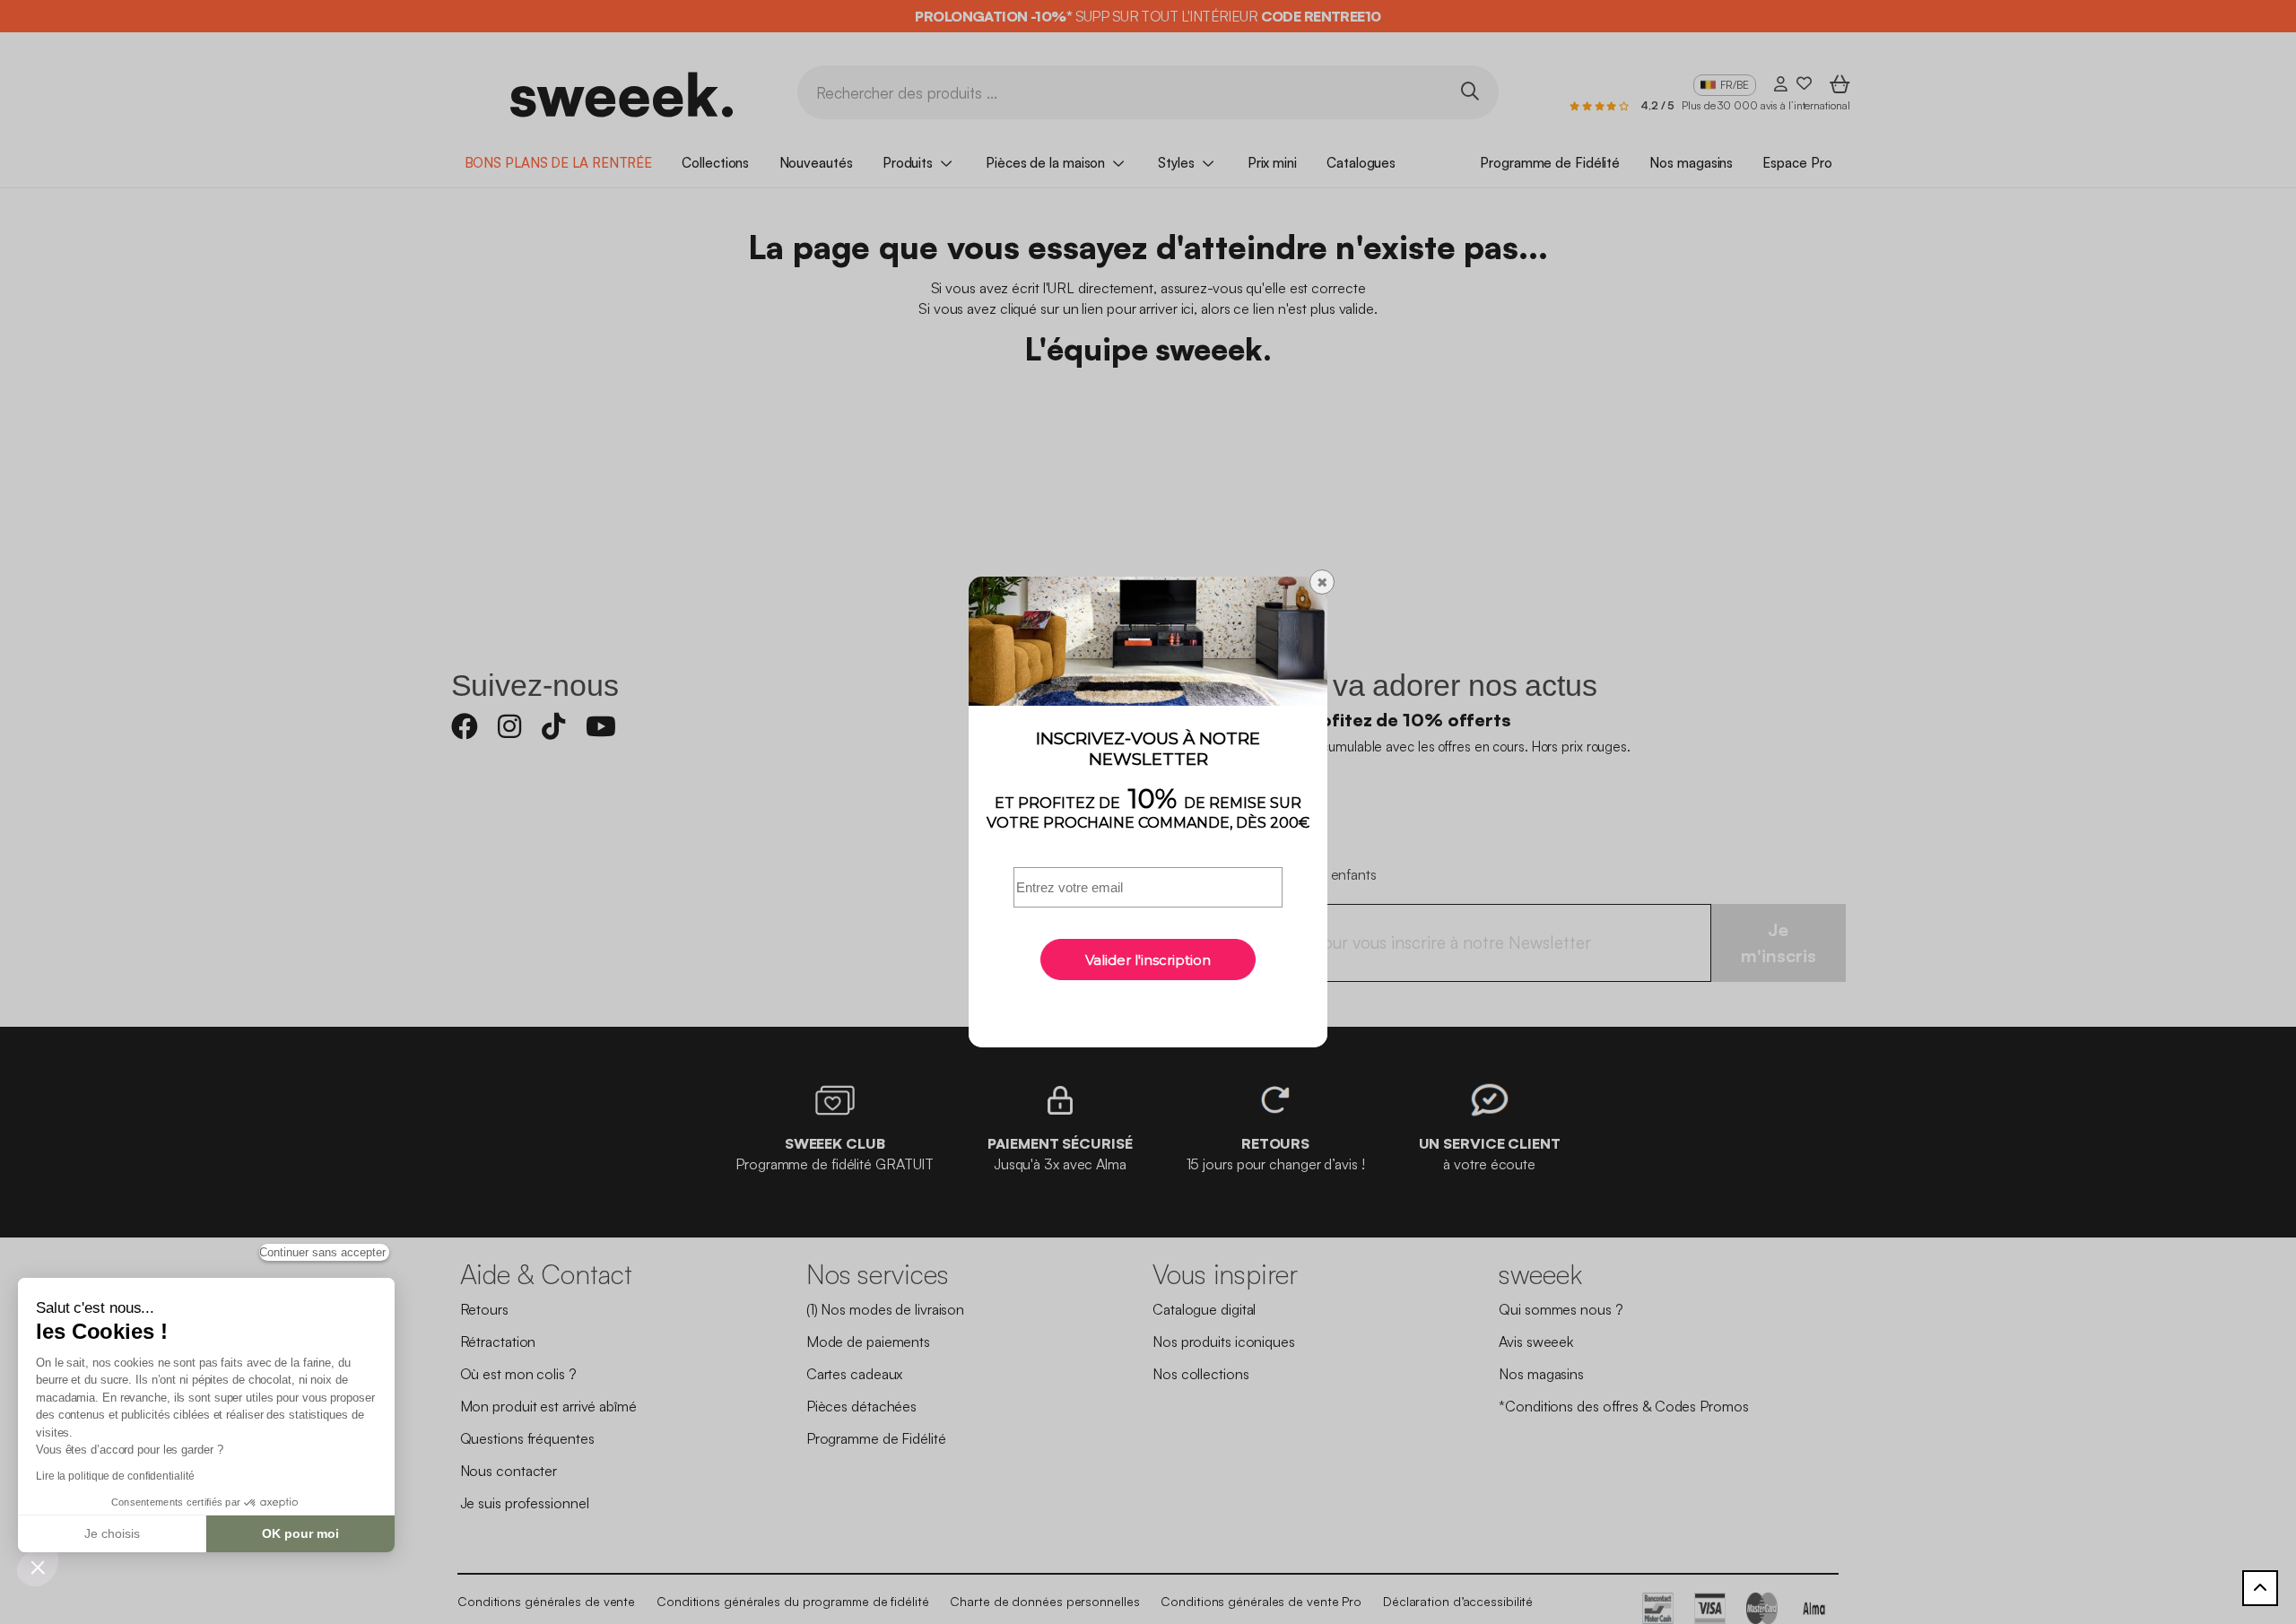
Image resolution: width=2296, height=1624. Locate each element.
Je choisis (112, 1533)
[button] (38, 1567)
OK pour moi (300, 1533)
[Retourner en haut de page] (2260, 1588)
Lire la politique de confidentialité (115, 1476)
